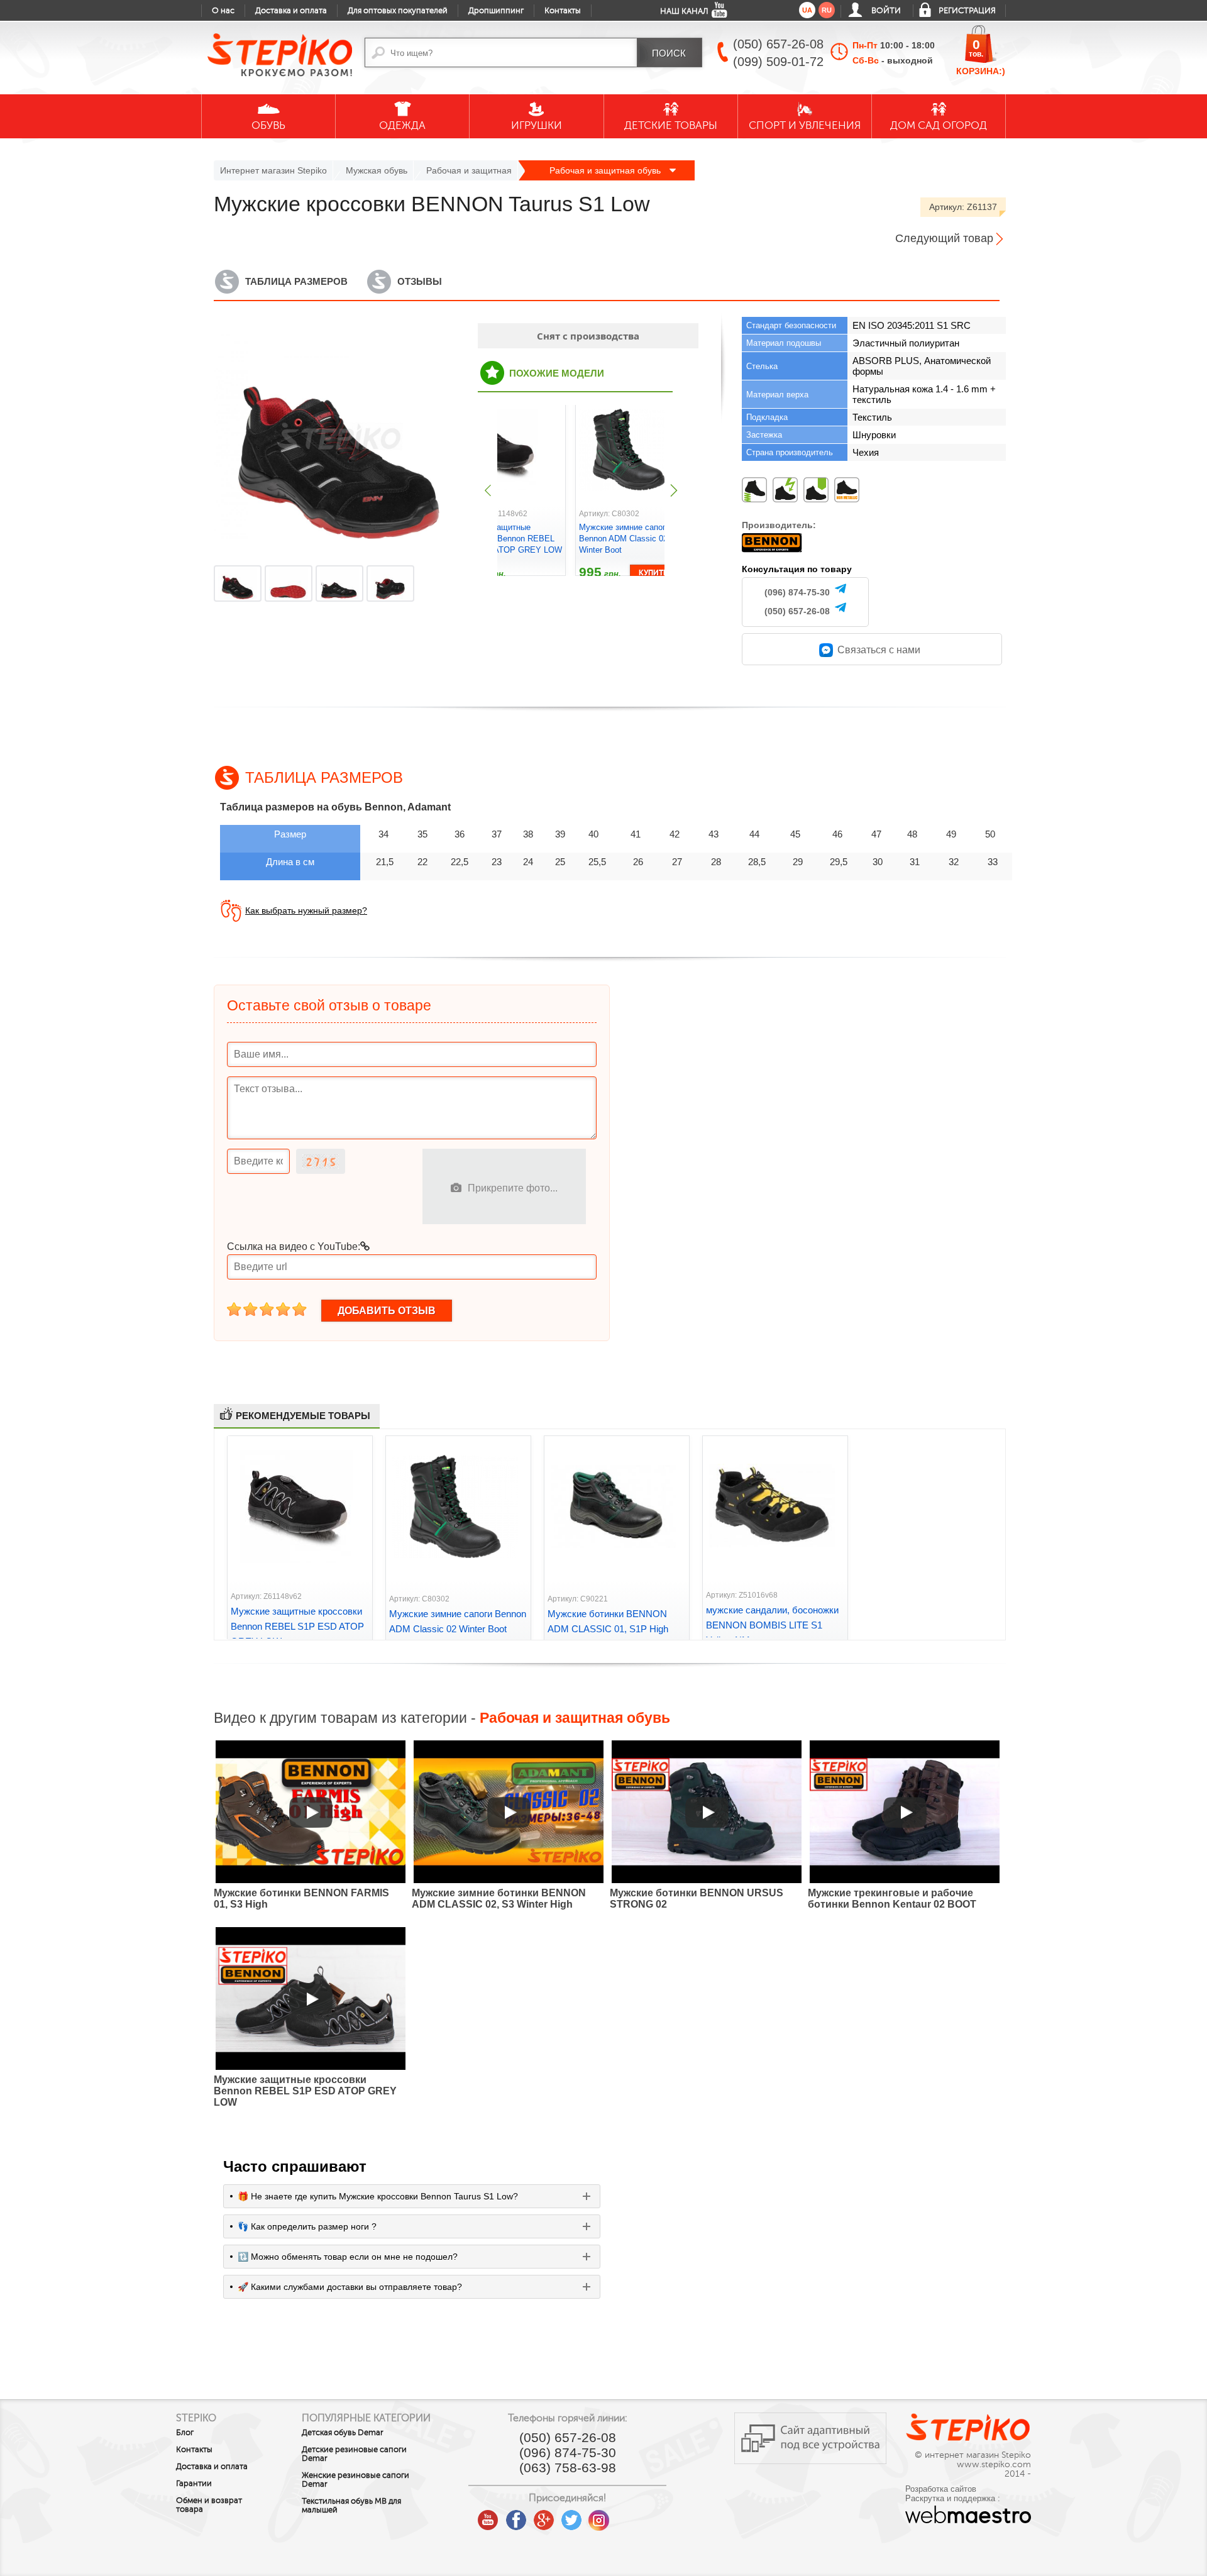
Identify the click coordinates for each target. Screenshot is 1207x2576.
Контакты (563, 11)
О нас (223, 11)
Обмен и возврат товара (209, 2505)
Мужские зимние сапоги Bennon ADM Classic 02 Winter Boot (625, 539)
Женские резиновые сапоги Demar (355, 2480)
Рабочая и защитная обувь (606, 170)
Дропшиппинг (496, 11)
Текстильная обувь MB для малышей (351, 2506)
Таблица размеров (296, 281)
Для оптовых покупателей (398, 11)
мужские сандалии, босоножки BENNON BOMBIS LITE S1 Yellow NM (772, 1625)
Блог (185, 2433)
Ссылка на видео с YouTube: (294, 1247)
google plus (544, 2521)
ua (807, 10)
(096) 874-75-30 (797, 592)
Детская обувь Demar (343, 2433)
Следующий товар (944, 238)
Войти (886, 11)
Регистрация (967, 11)
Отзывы (420, 281)
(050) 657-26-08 (797, 611)
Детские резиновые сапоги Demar (354, 2454)
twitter (571, 2516)
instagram (599, 2516)
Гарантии (194, 2484)
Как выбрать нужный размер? (306, 910)
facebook (516, 2516)
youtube (488, 2516)
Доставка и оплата (291, 11)
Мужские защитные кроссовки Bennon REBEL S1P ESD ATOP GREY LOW (509, 539)
